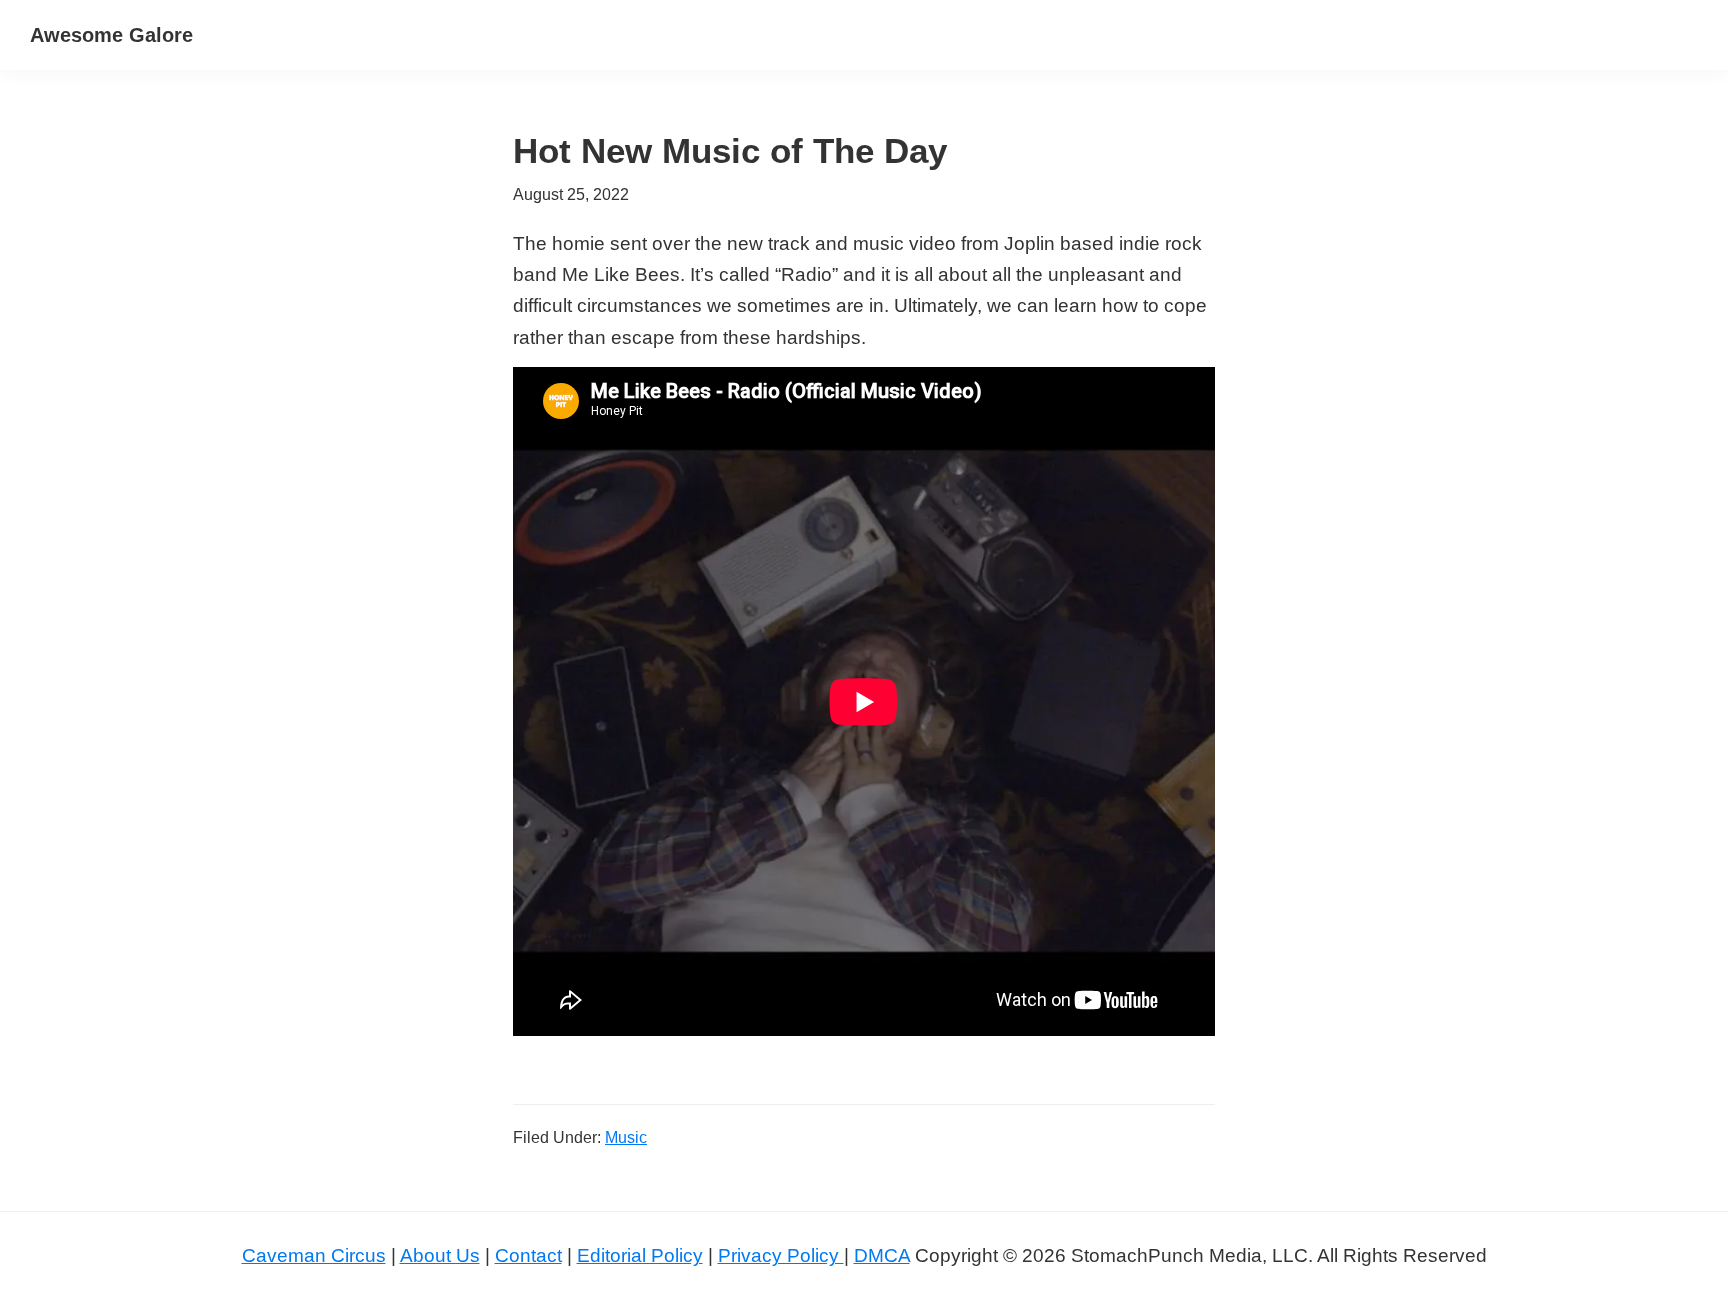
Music (626, 1137)
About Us (440, 1255)
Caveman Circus (314, 1255)
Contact (528, 1255)
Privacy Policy (781, 1255)
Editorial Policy (640, 1255)
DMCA (882, 1255)
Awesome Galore (111, 35)
